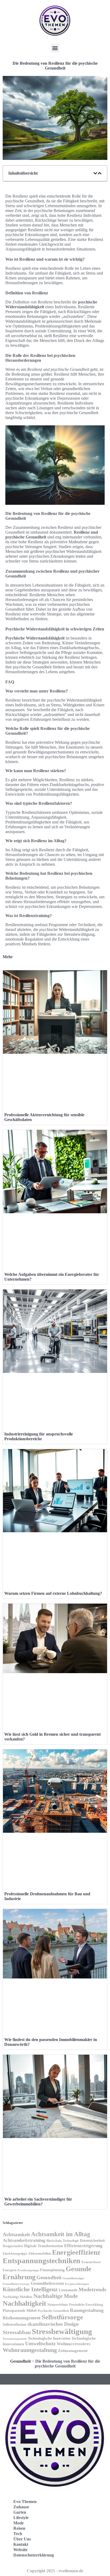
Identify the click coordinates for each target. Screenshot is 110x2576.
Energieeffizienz (76, 2252)
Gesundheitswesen (47, 2283)
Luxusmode (68, 2290)
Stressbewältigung (62, 2331)
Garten (20, 2512)
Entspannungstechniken (42, 2261)
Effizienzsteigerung (83, 2246)
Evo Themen (25, 2502)
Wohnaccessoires (74, 2344)
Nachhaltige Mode (56, 2296)
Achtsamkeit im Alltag (61, 2234)
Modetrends (92, 2289)
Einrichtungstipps (15, 2254)
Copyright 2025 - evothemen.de (55, 2571)
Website (20, 2550)
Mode (19, 2523)
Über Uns (22, 2539)
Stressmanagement (15, 2339)
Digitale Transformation (44, 2246)
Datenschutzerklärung (34, 2555)
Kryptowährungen (77, 2284)
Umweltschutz (40, 2344)
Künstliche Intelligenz (30, 2289)
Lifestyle (21, 2518)
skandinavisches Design (53, 2324)
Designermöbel (13, 2246)
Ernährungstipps (28, 2270)
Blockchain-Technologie (63, 2241)
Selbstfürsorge (62, 2317)
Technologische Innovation (49, 2338)
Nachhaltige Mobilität (17, 2297)
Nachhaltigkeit (24, 2303)
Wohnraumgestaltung (30, 2350)
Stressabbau (17, 2332)
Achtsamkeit (16, 2234)
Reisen (19, 2528)
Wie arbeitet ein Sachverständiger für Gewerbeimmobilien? (38, 2202)
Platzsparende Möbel (20, 2311)
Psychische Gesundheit (53, 2311)
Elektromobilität (40, 2254)
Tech (18, 2534)
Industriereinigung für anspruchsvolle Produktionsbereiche (39, 1436)
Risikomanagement (22, 2318)
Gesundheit (49, 2277)
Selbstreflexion (15, 2325)
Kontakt (21, 2544)
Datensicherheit (92, 2241)
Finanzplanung (52, 2270)
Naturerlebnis (58, 2304)
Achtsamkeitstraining (24, 2240)
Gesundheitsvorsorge (16, 2284)
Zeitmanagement (73, 2350)
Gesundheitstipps (73, 2278)
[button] (55, 48)
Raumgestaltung (87, 2310)
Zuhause (21, 2507)
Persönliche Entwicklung (86, 2305)
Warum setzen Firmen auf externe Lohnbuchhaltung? (53, 1593)
